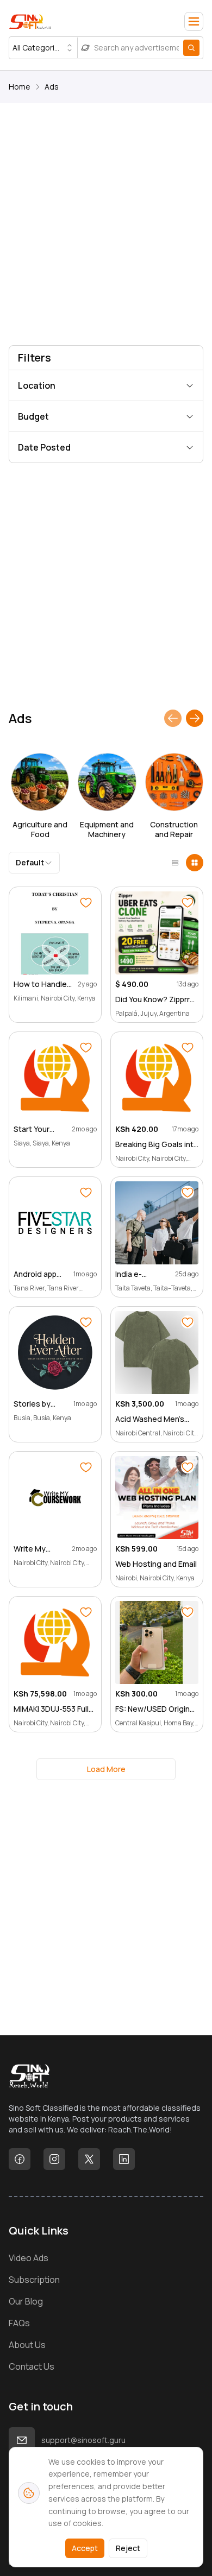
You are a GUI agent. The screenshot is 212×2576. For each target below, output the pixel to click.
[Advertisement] (106, 226)
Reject (128, 2548)
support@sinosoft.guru (83, 2440)
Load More (106, 1769)
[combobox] (43, 48)
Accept (85, 2548)
